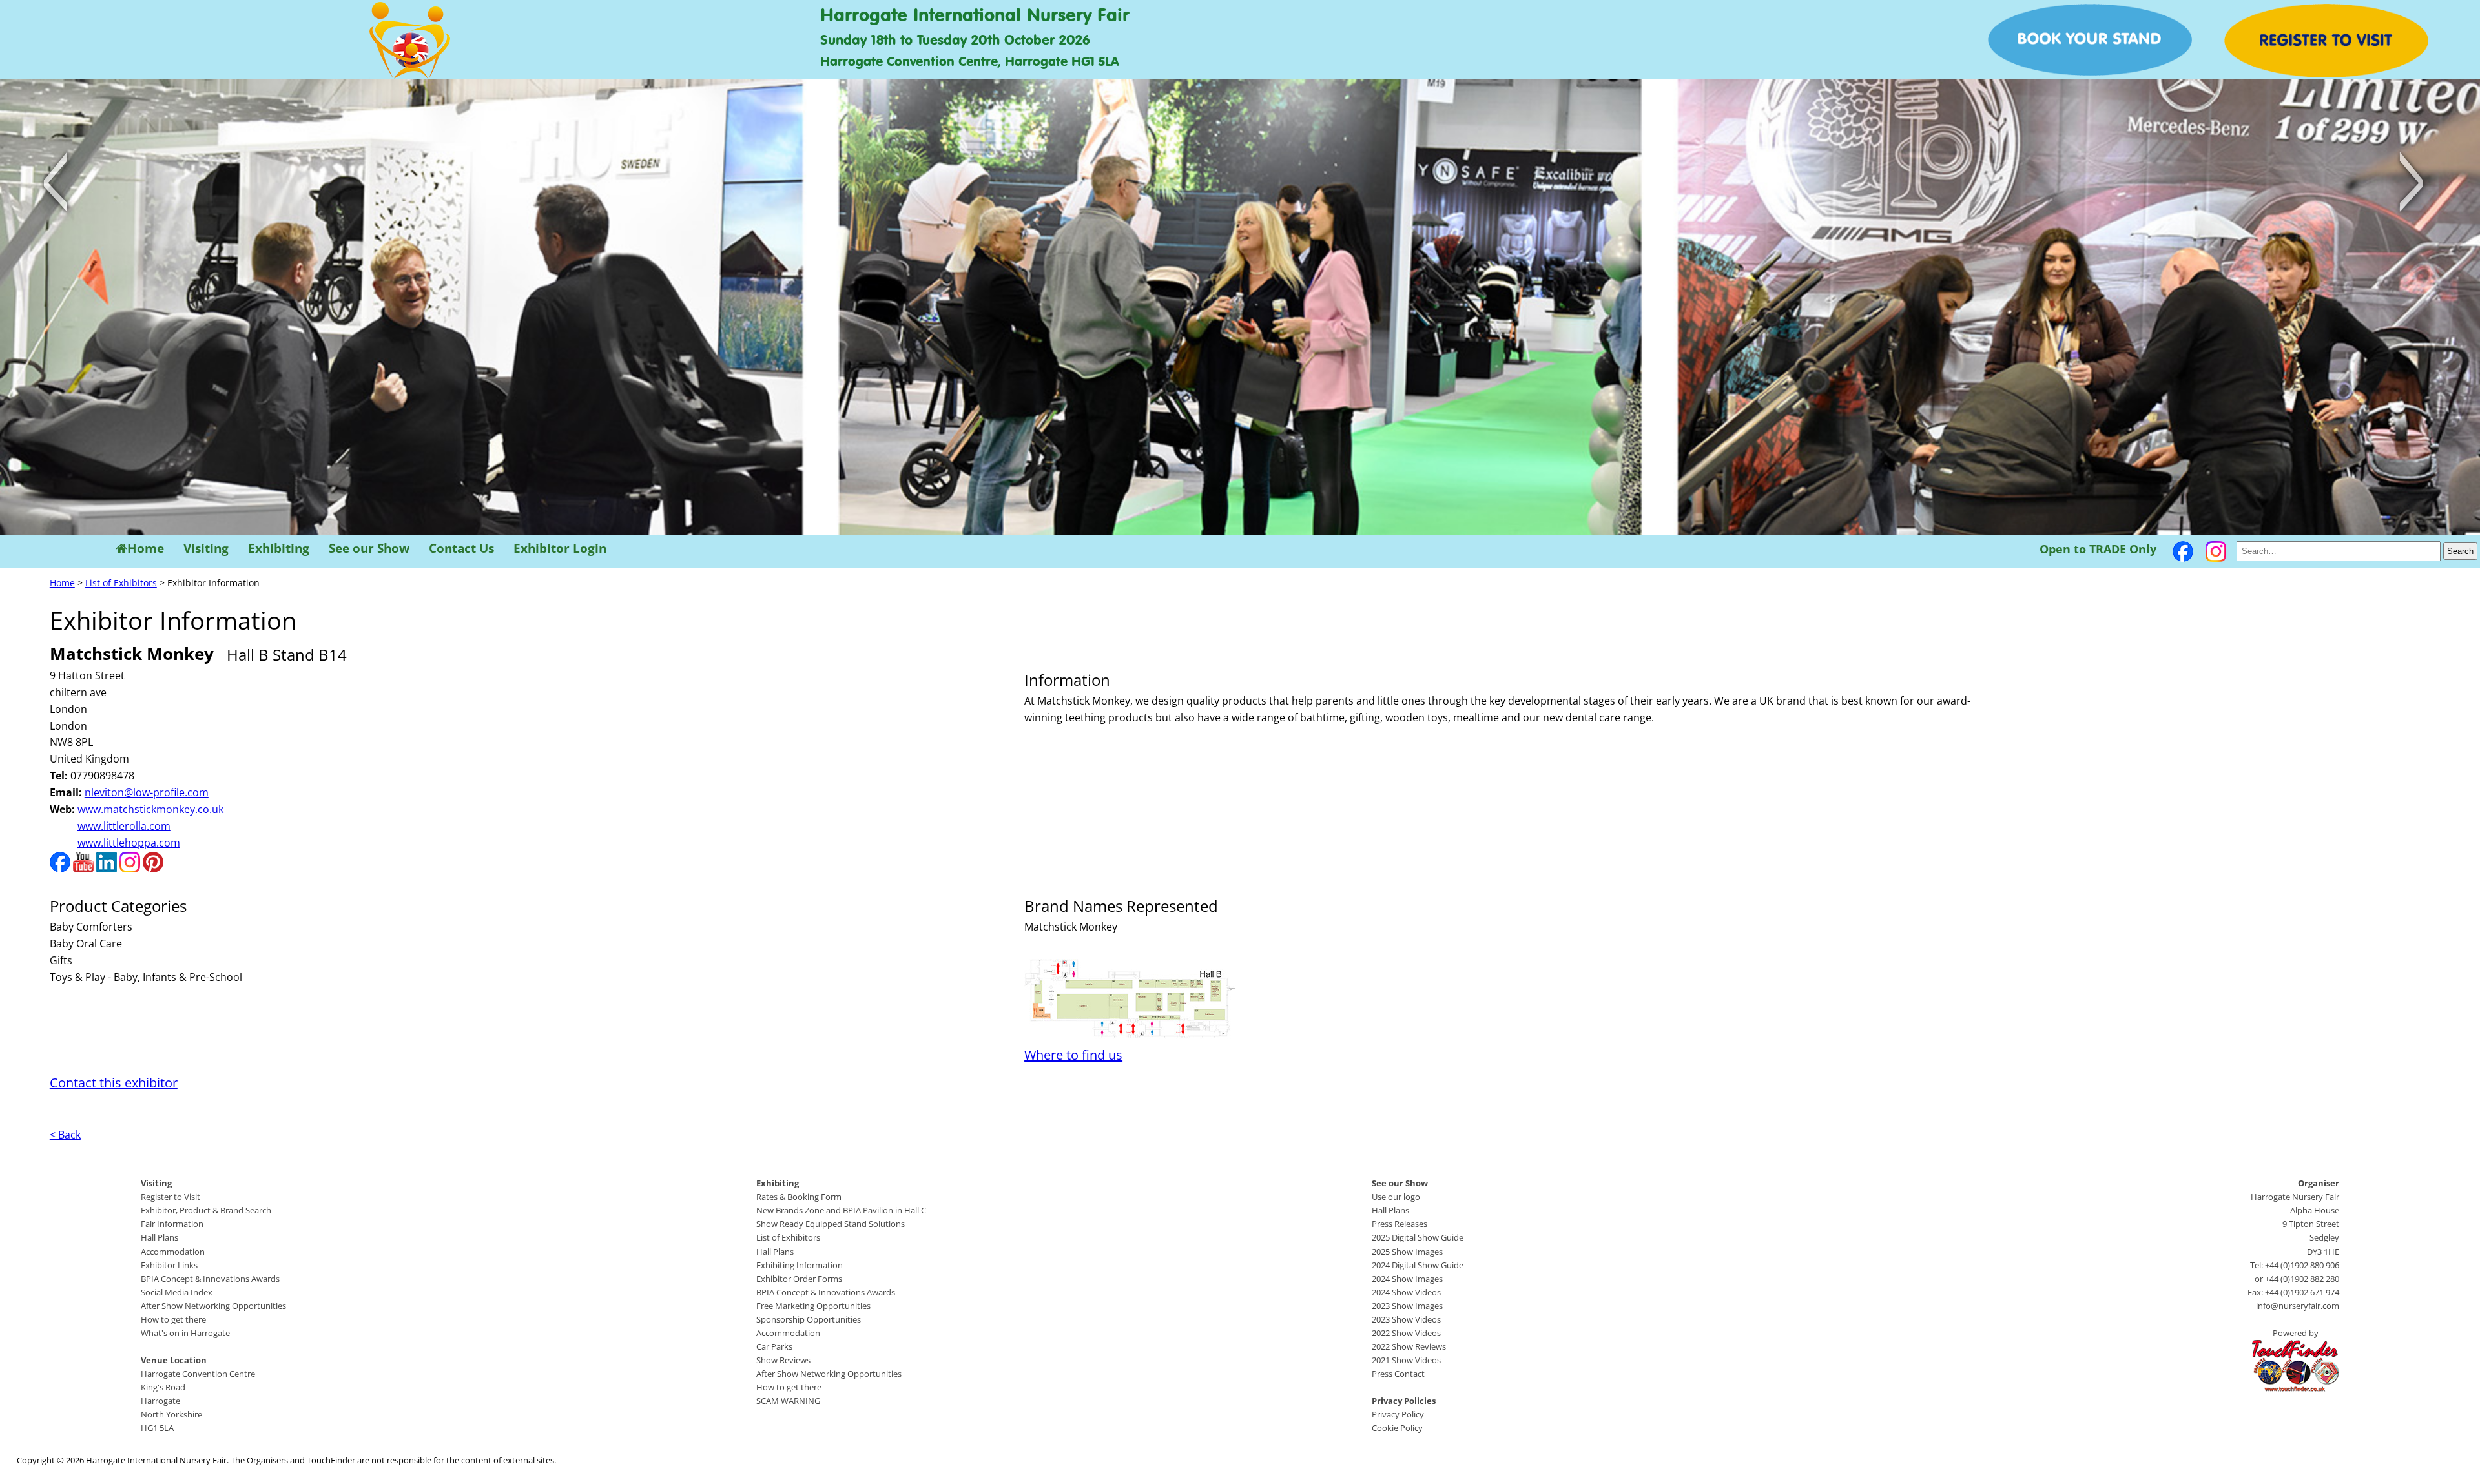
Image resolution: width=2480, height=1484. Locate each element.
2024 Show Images (1407, 1279)
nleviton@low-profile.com (147, 792)
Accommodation (173, 1252)
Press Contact (1398, 1374)
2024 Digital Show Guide (1418, 1265)
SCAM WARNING (788, 1401)
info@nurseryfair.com (2298, 1306)
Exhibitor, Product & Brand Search (206, 1210)
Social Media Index (177, 1292)
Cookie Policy (1397, 1428)
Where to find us (1073, 1055)
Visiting (206, 549)
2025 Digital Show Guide (1418, 1237)
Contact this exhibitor (114, 1083)
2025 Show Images (1407, 1252)
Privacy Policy (1398, 1414)
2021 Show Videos (1406, 1360)
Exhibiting (279, 549)
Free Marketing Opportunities (813, 1306)
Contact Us (461, 549)
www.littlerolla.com (124, 826)
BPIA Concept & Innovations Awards (210, 1279)
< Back (65, 1135)
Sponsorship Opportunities (809, 1319)
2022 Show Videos (1406, 1333)
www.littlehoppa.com (129, 843)
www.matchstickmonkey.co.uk (150, 809)
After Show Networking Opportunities (213, 1306)
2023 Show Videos (1406, 1319)
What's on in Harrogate (185, 1333)
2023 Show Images (1407, 1306)
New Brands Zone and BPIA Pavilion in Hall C (841, 1210)
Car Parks (774, 1346)
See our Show (369, 549)
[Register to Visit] (2326, 74)
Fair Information (172, 1224)
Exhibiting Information (800, 1265)
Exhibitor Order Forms (799, 1279)
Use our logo (1396, 1197)
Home (146, 549)
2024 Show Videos (1406, 1292)
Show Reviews (783, 1360)
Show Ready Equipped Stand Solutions (831, 1224)
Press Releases (1400, 1224)
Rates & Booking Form (799, 1197)
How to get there (173, 1319)
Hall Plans (160, 1237)
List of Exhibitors (121, 583)
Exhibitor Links (169, 1265)
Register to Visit (170, 1197)
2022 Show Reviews (1409, 1346)
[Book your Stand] (2090, 72)
